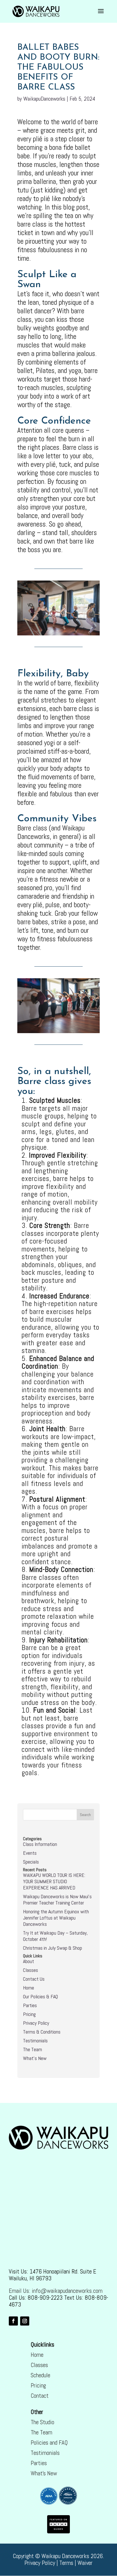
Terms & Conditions (42, 2032)
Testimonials (35, 2041)
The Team (33, 2049)
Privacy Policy (36, 2023)
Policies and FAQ (49, 2443)
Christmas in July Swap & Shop (53, 1948)
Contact (40, 2396)
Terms (66, 2563)
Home (29, 1988)
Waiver (85, 2563)
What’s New (44, 2473)
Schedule (40, 2375)
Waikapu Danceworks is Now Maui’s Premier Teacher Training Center (57, 1900)
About (29, 1961)
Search (85, 1815)
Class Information (40, 1844)
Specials (31, 1862)
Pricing (29, 2014)
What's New (35, 2058)
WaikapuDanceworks (44, 99)
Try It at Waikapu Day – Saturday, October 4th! (55, 1936)
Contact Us (34, 1979)
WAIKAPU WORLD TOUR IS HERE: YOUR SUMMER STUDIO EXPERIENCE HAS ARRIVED (54, 1881)
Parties (30, 2005)
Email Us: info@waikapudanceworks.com (56, 2291)
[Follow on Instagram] (25, 2321)
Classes (31, 1970)
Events (30, 1853)
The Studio (42, 2422)
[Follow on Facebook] (13, 2321)
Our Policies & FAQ (40, 1996)
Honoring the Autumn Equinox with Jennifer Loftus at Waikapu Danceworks (56, 1918)
